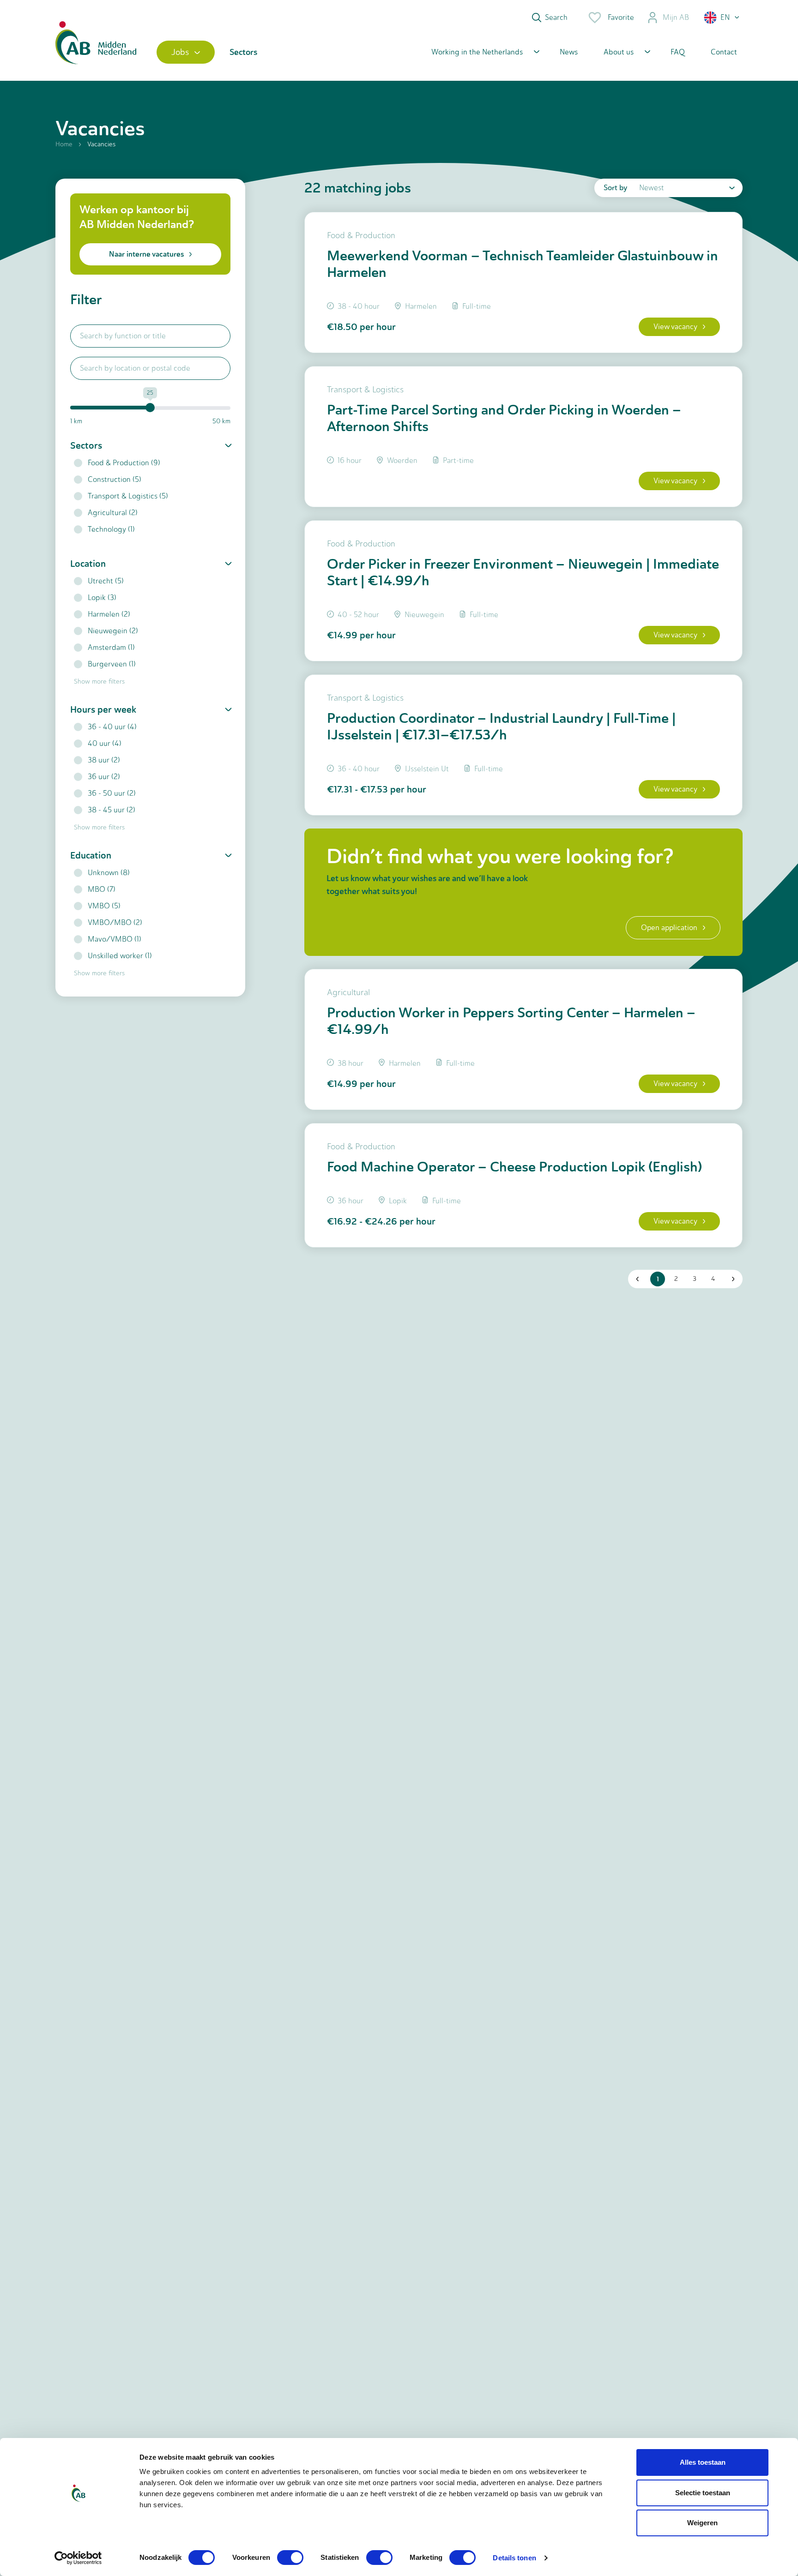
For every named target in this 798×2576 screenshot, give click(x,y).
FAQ (678, 52)
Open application (669, 928)
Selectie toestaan (703, 2493)
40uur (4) (105, 743)
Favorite (621, 17)
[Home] (96, 52)
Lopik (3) (102, 597)
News (569, 52)
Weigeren (702, 2523)
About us (619, 52)
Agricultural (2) (113, 513)
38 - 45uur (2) (112, 810)
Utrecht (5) (106, 581)
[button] (722, 18)
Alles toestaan (703, 2462)
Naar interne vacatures (146, 254)
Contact (724, 52)
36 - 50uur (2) (112, 793)
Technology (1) (111, 529)
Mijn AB (676, 17)
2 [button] (676, 1279)
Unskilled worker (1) (120, 956)
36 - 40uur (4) (112, 727)
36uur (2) (104, 777)
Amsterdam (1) (111, 647)
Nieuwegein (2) (113, 631)
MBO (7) (102, 889)
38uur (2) (104, 760)
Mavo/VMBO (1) (115, 939)
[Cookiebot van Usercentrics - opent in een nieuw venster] (78, 2558)
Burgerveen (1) (112, 664)
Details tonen (514, 2558)
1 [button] (658, 1279)
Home (64, 144)
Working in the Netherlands (477, 52)
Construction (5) (115, 479)
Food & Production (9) (124, 463)
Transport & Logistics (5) (128, 496)
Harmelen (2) (109, 614)
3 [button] (695, 1279)
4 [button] (713, 1279)
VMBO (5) (104, 906)
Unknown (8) (109, 873)
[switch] (290, 2558)
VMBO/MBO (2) (115, 922)
